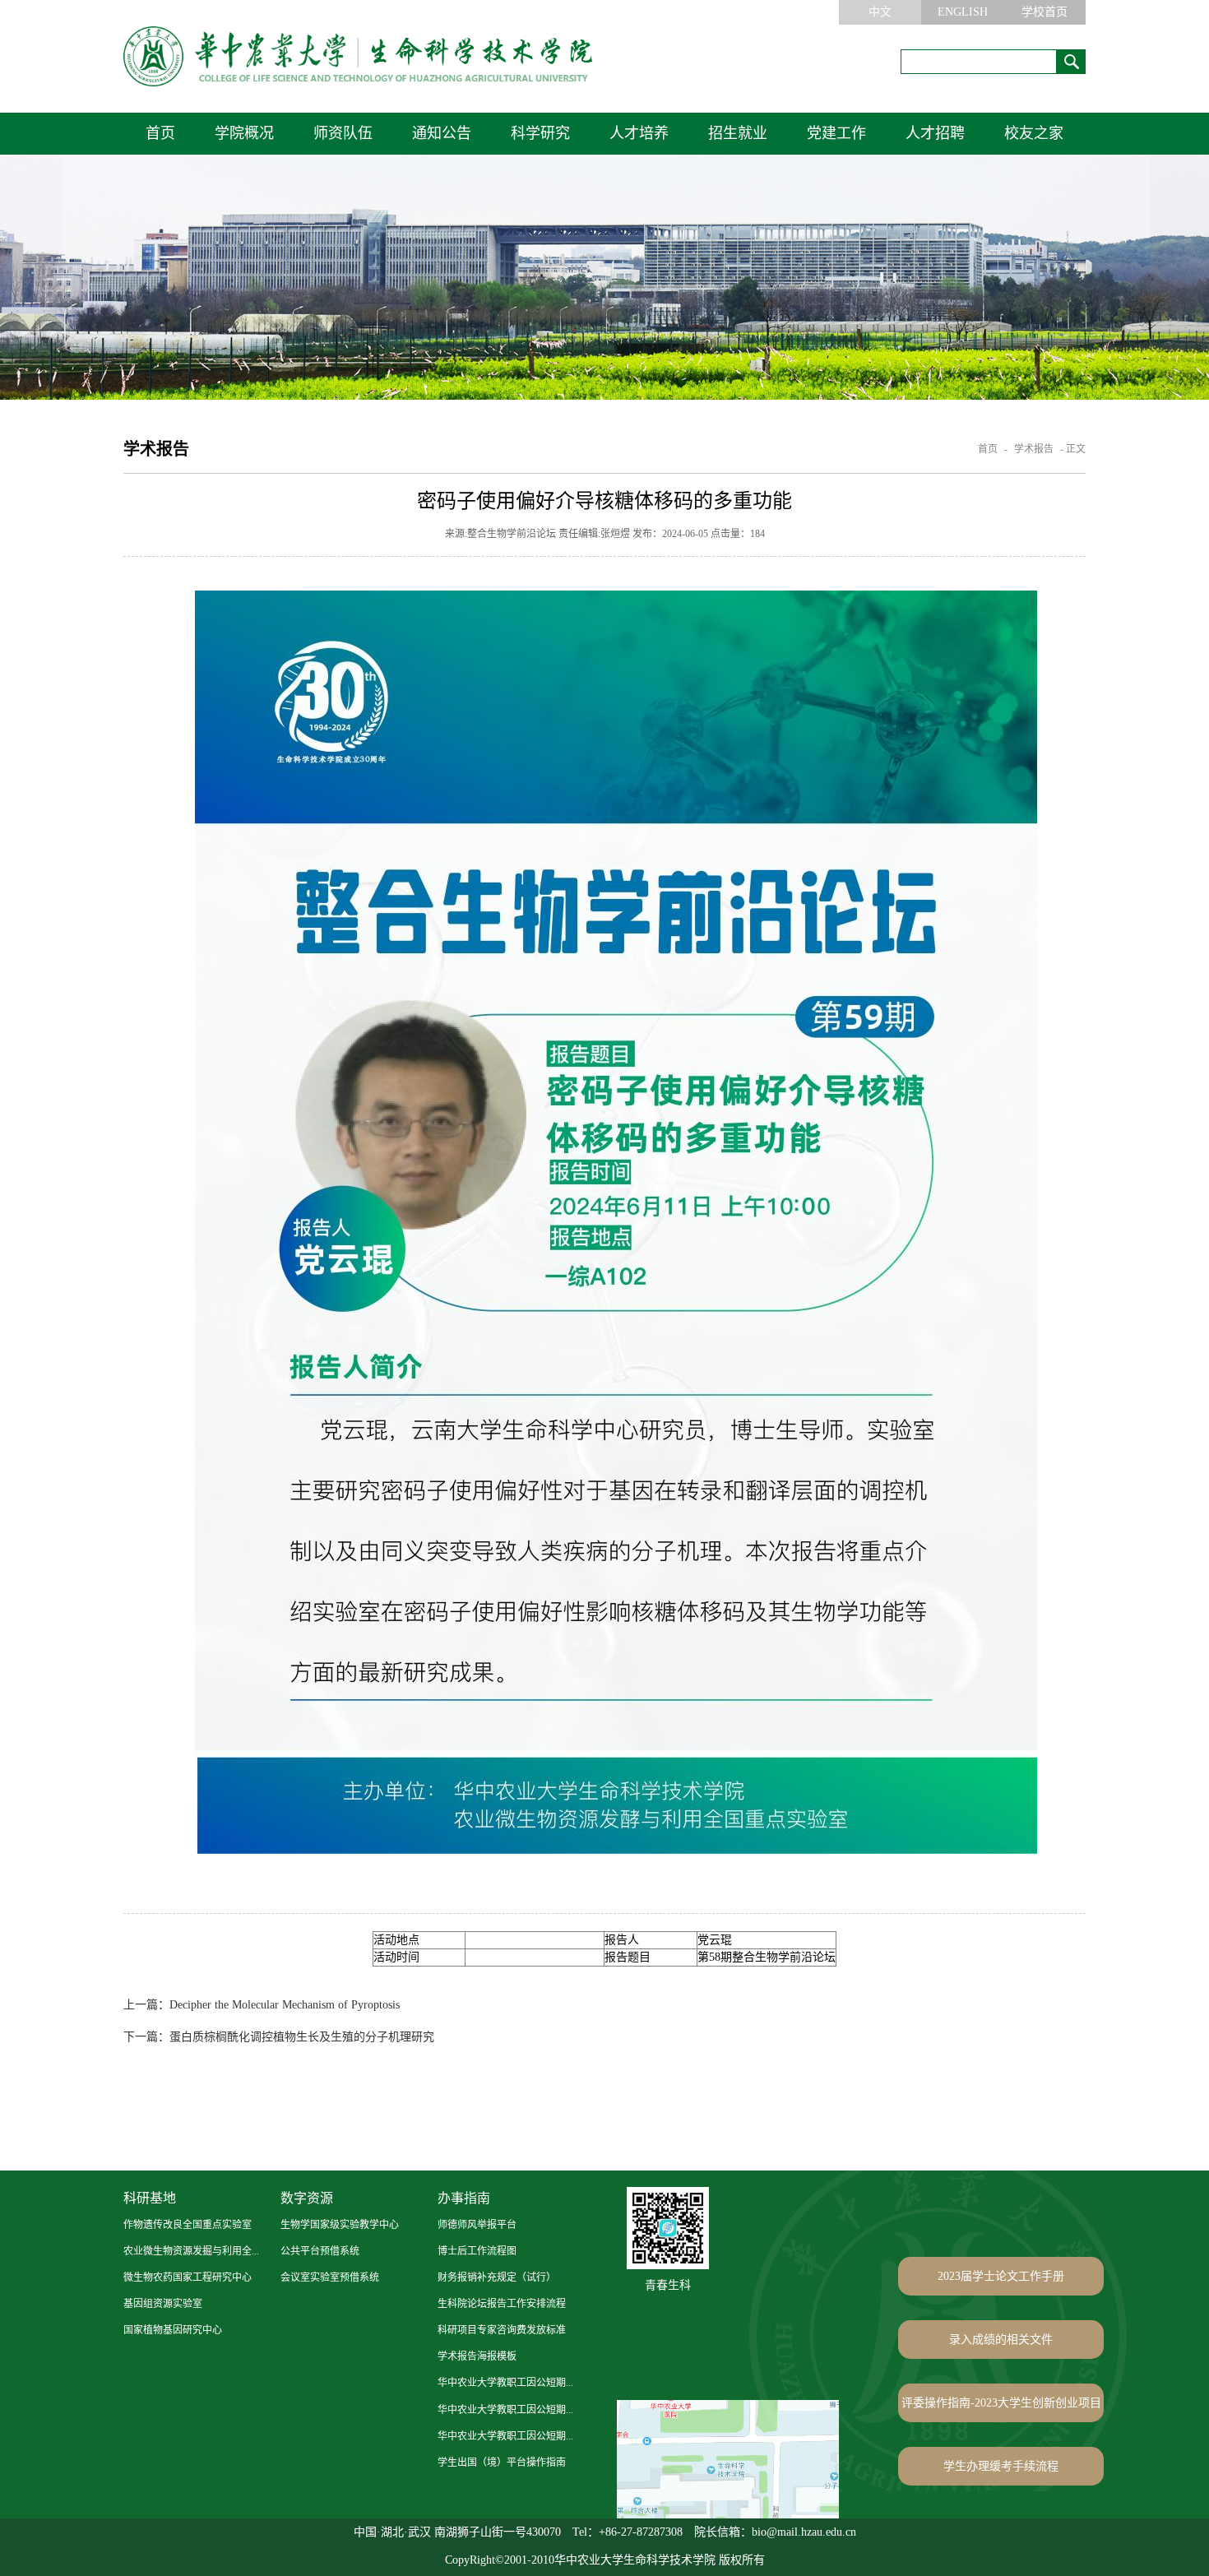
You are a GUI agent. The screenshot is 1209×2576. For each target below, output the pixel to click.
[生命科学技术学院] (358, 56)
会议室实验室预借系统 (330, 2277)
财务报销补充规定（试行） (497, 2277)
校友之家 (1034, 133)
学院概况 (244, 133)
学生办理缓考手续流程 (1001, 2466)
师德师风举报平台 (477, 2225)
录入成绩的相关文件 (1001, 2340)
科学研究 (540, 133)
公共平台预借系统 (320, 2251)
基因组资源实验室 (163, 2304)
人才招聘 (935, 133)
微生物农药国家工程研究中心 (188, 2277)
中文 (880, 12)
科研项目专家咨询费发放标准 (502, 2330)
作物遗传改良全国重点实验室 (188, 2225)
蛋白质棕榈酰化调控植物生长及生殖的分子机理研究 (279, 2037)
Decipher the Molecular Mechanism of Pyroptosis (262, 2005)
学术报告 (1034, 449)
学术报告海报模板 (477, 2356)
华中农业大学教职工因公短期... (505, 2383)
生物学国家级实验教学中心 (340, 2225)
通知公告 (442, 133)
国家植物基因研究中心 (173, 2330)
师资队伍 (343, 133)
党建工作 (836, 133)
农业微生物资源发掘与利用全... (191, 2251)
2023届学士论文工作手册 (1001, 2276)
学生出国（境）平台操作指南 (502, 2462)
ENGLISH (963, 12)
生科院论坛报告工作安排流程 (502, 2304)
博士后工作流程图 (477, 2251)
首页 (160, 133)
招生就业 (738, 133)
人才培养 (639, 133)
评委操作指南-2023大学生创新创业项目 (1001, 2403)
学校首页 (1045, 12)
